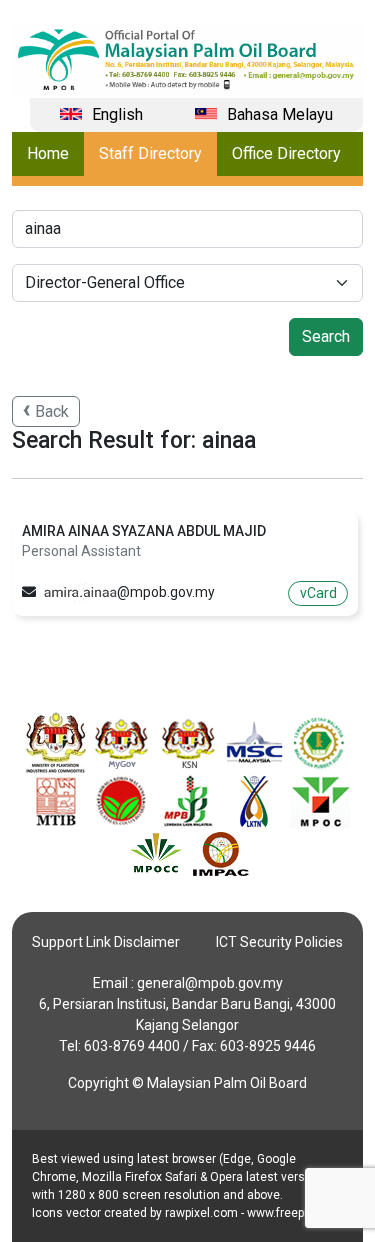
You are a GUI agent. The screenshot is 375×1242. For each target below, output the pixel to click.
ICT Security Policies (279, 942)
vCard (318, 593)
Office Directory (286, 153)
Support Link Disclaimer (106, 942)
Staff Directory (150, 153)
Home (48, 153)
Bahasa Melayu (280, 114)
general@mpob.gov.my (210, 983)
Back (52, 411)
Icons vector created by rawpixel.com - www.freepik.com (186, 1213)
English (117, 114)
